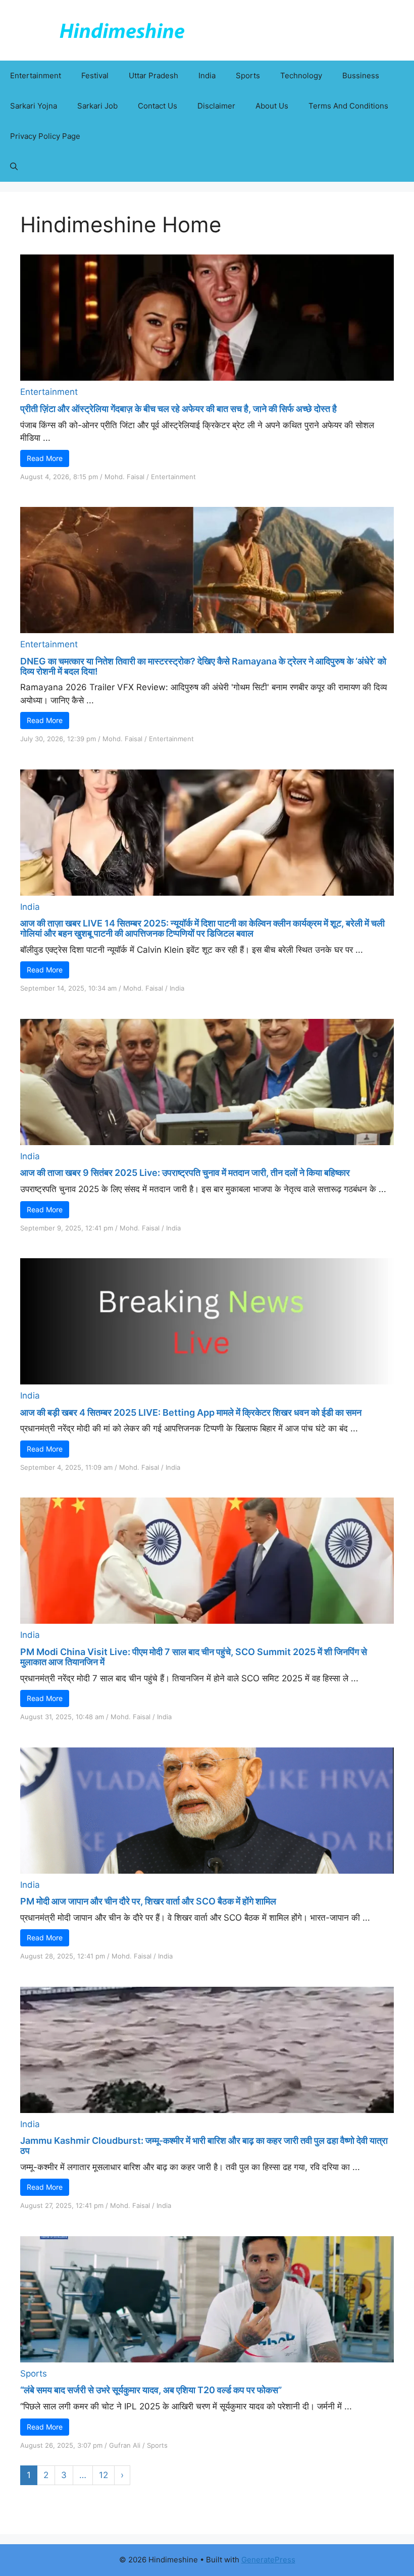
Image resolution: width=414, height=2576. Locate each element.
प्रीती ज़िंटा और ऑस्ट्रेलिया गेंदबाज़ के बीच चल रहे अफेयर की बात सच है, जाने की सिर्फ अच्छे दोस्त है (178, 409)
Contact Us (158, 106)
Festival (95, 75)
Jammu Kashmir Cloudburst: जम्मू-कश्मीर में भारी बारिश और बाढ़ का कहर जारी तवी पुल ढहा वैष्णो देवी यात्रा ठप (204, 2146)
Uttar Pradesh (153, 75)
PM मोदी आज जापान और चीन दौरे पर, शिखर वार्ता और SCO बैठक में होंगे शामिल (148, 1901)
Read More (45, 458)
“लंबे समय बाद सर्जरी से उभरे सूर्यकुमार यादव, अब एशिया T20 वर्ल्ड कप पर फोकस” (151, 2390)
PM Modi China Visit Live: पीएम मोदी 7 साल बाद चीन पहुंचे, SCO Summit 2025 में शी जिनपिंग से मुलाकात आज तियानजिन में (194, 1657)
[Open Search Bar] (14, 167)
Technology (301, 75)
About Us (272, 106)
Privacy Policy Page (45, 136)
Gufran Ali (125, 2445)
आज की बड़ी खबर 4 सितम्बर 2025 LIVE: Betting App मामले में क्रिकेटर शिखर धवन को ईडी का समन (191, 1412)
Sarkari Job (97, 106)
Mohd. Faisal (124, 477)
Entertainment (36, 75)
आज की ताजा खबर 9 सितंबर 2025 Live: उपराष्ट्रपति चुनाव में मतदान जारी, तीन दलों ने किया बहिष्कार (185, 1173)
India (207, 75)
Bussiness (361, 75)
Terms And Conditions (348, 106)
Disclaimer (216, 106)
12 (103, 2475)
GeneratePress (268, 2560)
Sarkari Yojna (34, 106)
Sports (248, 75)
